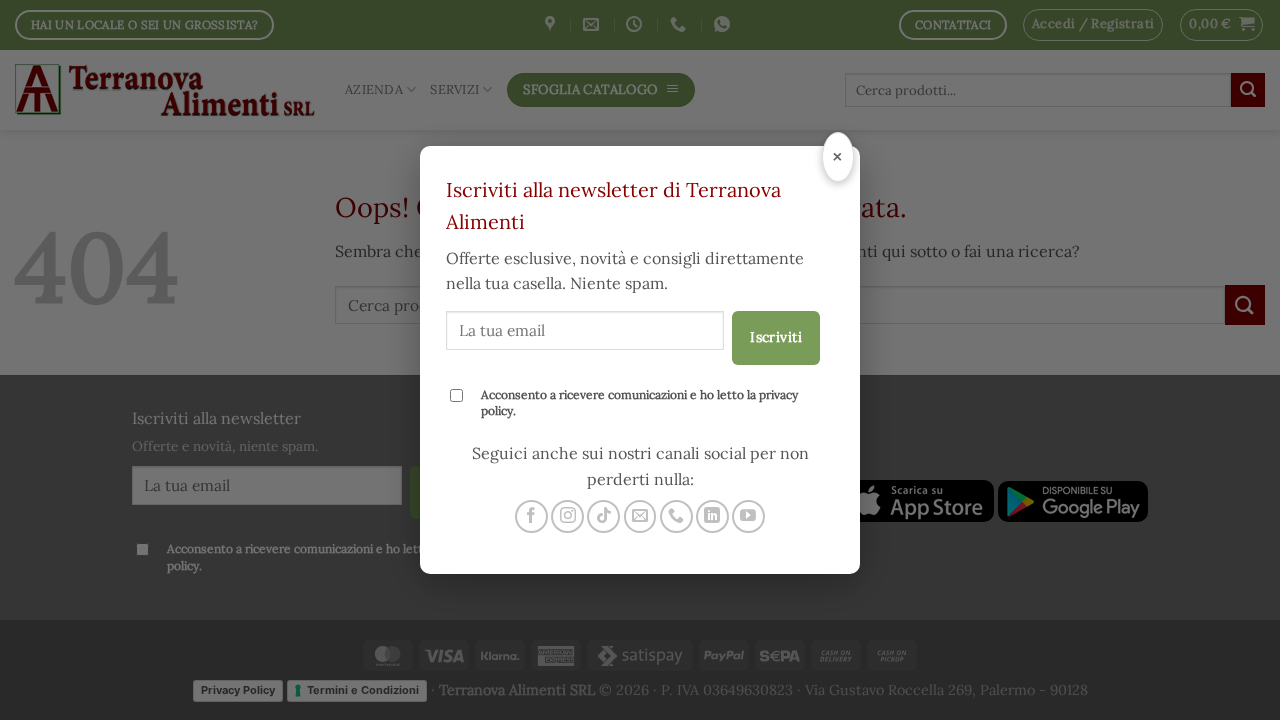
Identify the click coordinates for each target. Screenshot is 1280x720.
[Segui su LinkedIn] (712, 516)
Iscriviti (776, 337)
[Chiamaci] (676, 516)
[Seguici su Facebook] (531, 516)
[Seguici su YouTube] (748, 516)
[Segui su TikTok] (603, 516)
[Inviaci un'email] (640, 516)
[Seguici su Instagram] (567, 516)
